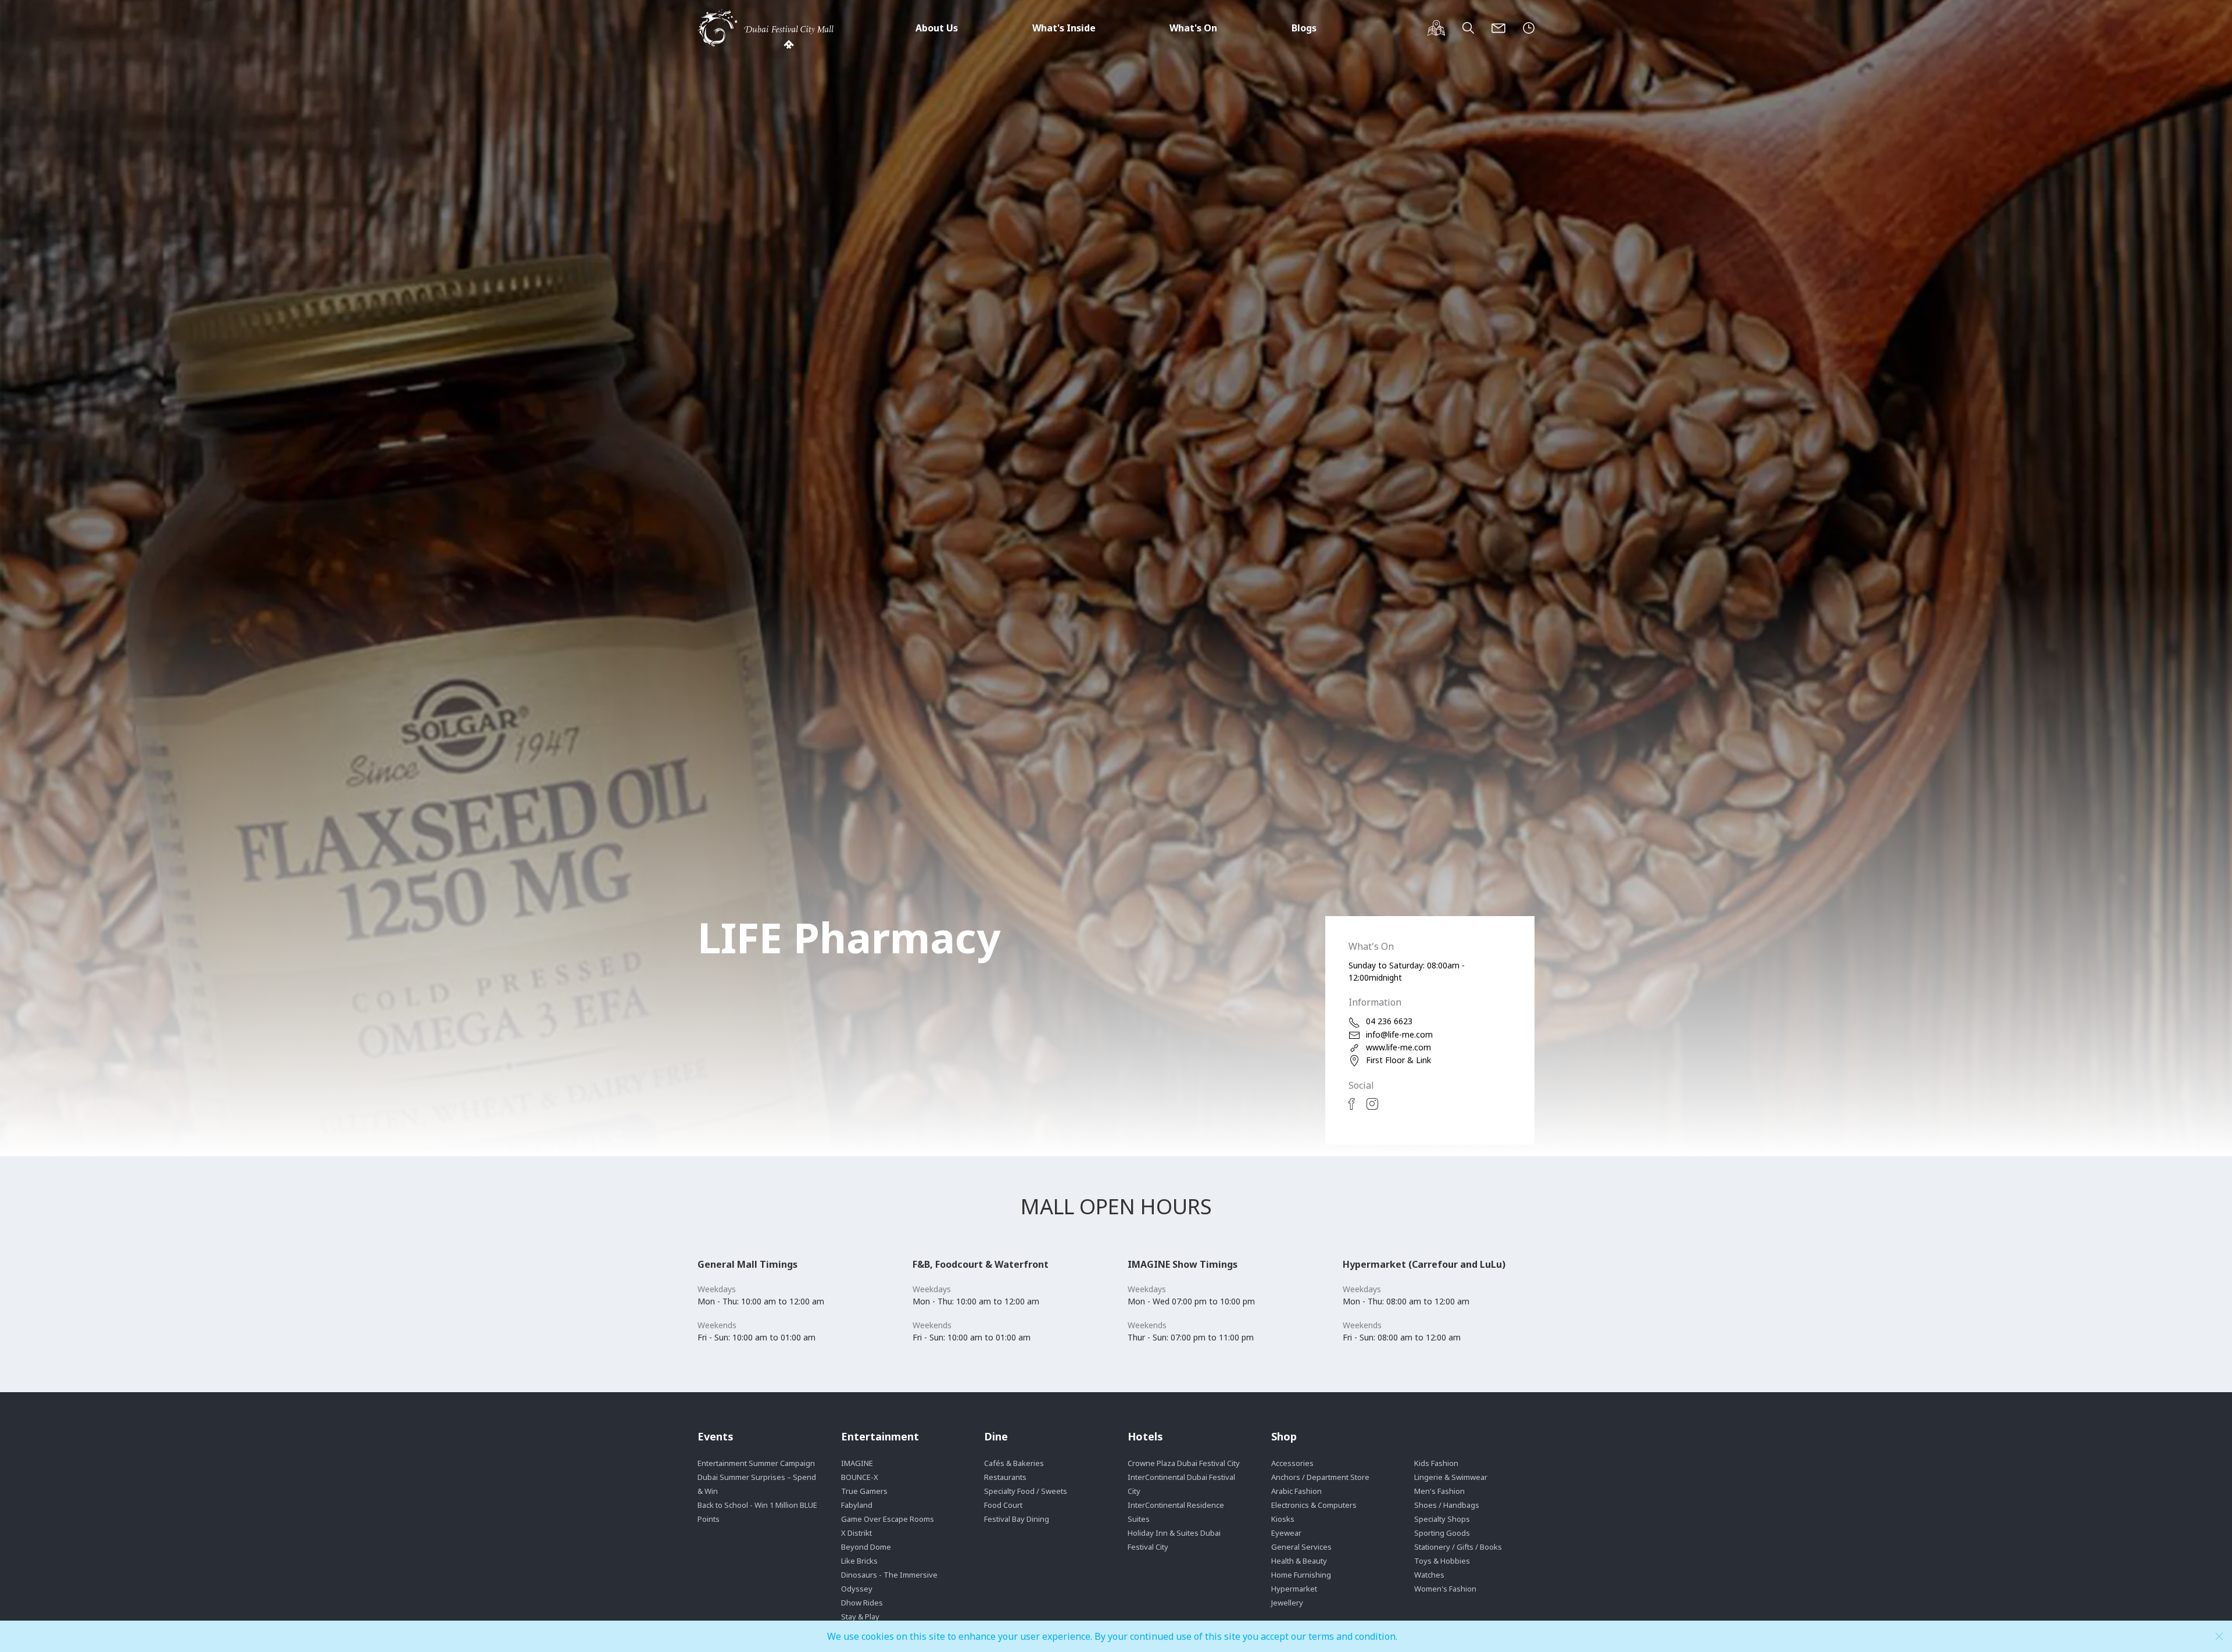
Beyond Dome (866, 1547)
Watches (1429, 1575)
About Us (937, 28)
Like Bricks (859, 1561)
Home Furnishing (1301, 1575)
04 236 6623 (1389, 1021)
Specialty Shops (1442, 1519)
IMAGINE (857, 1463)
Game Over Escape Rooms (888, 1519)
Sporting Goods (1442, 1533)
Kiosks (1283, 1519)
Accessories (1292, 1463)
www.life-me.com (1398, 1047)
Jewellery (1287, 1603)
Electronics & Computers (1314, 1505)
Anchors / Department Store (1320, 1477)
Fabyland (857, 1505)
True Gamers (864, 1491)
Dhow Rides (862, 1603)
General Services (1301, 1547)
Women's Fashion (1445, 1589)
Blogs (1304, 28)
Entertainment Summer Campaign (756, 1463)
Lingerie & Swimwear (1451, 1477)
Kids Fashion (1436, 1463)
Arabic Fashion (1296, 1491)
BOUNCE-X (860, 1477)
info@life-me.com (1399, 1034)
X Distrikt (856, 1533)
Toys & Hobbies (1442, 1561)
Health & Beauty (1299, 1561)
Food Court (1003, 1505)
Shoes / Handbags (1447, 1505)
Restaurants (1005, 1477)
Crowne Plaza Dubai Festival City (1184, 1463)
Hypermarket (1294, 1589)
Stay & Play (860, 1617)
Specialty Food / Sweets (1026, 1491)
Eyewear (1286, 1533)
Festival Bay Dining (1017, 1519)
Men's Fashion (1439, 1491)
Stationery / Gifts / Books (1458, 1547)
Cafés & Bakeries (1014, 1463)
